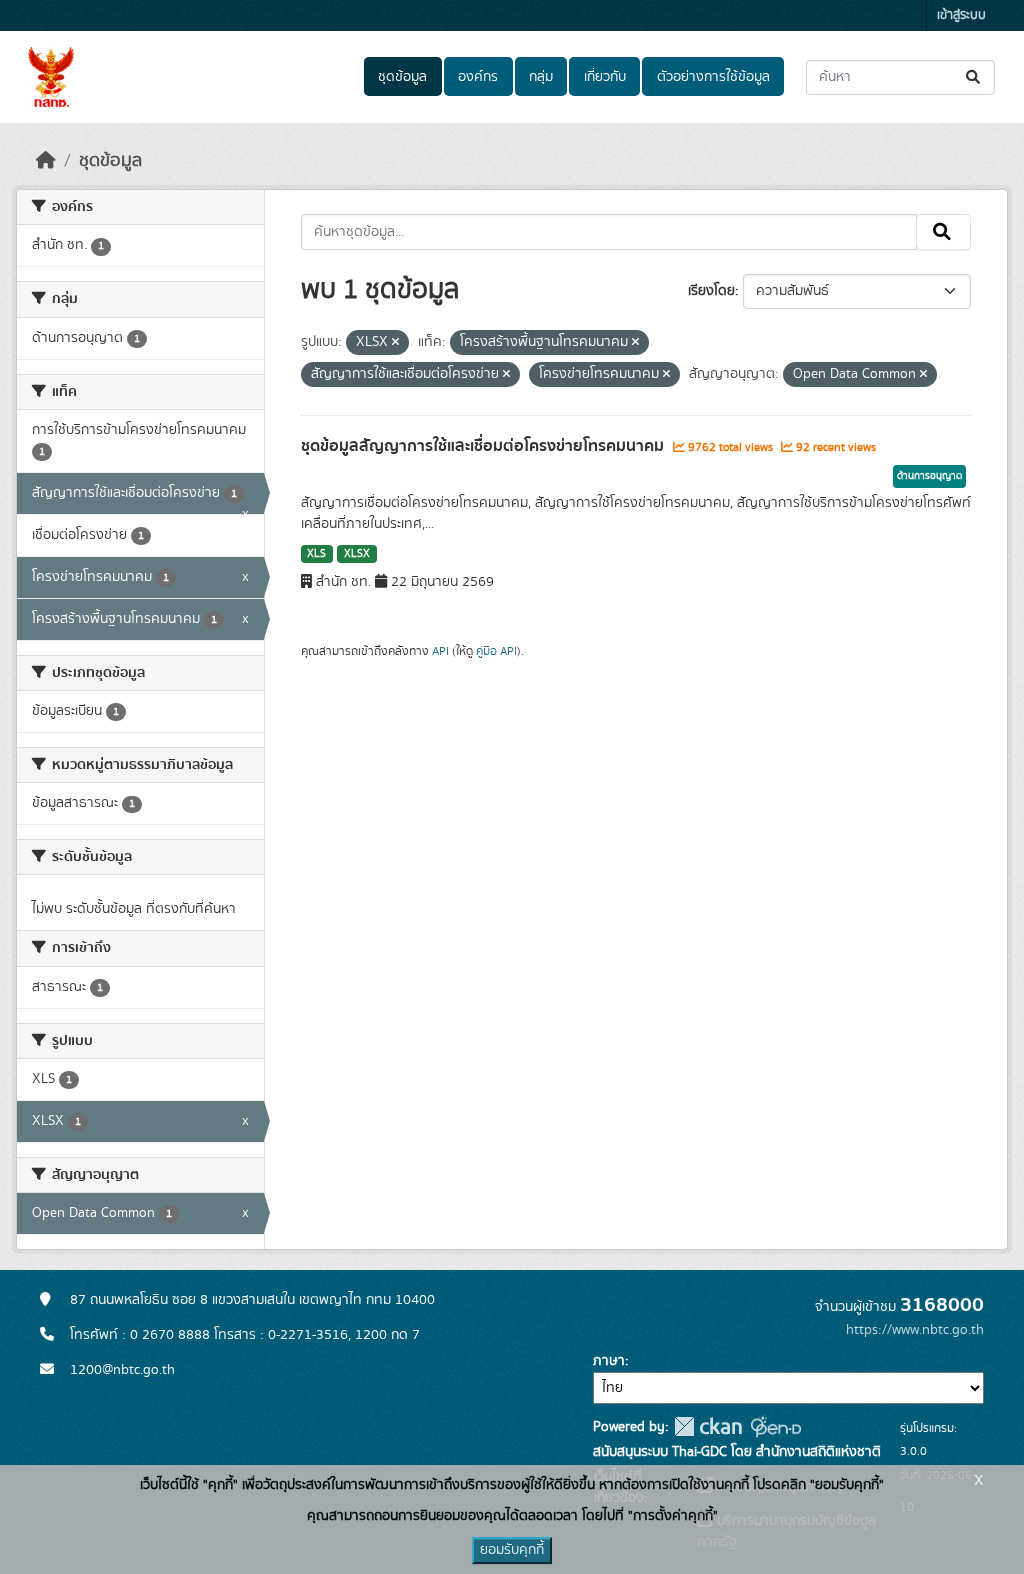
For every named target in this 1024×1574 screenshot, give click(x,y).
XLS (316, 554)
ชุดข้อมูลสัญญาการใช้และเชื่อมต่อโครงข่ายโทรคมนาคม (484, 446)
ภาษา (609, 1361)
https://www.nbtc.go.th (915, 1330)
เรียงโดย (711, 291)
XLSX (357, 554)
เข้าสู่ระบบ (961, 15)
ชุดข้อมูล (402, 77)
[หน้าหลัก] (46, 161)
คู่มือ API (496, 651)
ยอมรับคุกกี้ (512, 1550)
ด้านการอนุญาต (929, 476)
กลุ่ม (541, 77)
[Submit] (974, 77)
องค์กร (478, 77)
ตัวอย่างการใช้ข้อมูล (713, 77)
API (440, 651)
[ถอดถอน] (395, 343)
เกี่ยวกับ (605, 77)
